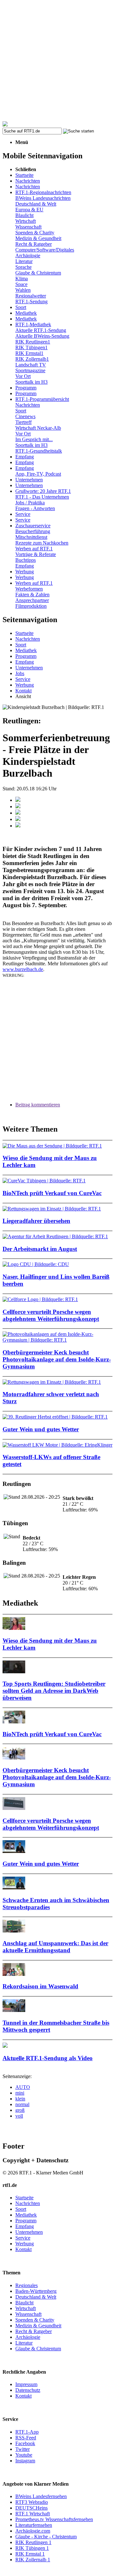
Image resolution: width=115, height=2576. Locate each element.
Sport (21, 307)
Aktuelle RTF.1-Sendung (41, 330)
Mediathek (26, 313)
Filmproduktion (31, 606)
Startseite (24, 175)
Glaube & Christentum (38, 273)
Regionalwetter (31, 296)
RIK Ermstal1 (29, 353)
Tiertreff (23, 422)
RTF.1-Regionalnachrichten (43, 192)
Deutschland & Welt (36, 204)
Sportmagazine (30, 370)
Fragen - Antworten (35, 508)
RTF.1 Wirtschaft (33, 2514)
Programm (26, 388)
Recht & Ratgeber (34, 244)
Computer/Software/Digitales (45, 250)
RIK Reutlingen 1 (33, 2542)
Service (23, 514)
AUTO (23, 2087)
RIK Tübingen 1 (32, 2548)
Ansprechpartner (32, 600)
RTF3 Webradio (32, 2502)
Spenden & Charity (35, 233)
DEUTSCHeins (31, 2508)
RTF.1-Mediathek (33, 324)
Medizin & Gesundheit (38, 238)
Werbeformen (29, 589)
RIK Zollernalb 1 (33, 2560)
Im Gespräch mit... (34, 439)
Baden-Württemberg (36, 2291)
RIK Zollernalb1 (32, 359)
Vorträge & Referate (36, 554)
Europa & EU (29, 210)
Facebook (25, 2443)
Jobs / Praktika (30, 503)
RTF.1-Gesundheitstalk (39, 451)
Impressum (26, 2384)
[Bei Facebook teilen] (18, 800)
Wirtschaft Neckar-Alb (38, 428)
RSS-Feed (26, 2438)
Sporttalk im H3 (31, 382)
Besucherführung (33, 531)
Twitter (23, 2449)
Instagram (25, 2461)
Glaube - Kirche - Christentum (46, 2537)
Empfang (25, 457)
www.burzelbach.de (23, 969)
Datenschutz (28, 2390)
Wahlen (23, 290)
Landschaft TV (31, 365)
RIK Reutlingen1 (33, 342)
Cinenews (25, 416)
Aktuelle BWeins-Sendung (42, 336)
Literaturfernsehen (34, 2525)
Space (21, 284)
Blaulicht (24, 215)
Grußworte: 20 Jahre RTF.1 (43, 491)
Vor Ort (23, 376)
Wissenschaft (28, 227)
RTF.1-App (27, 2432)
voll (19, 2116)
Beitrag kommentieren (38, 1105)
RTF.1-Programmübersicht (42, 399)
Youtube (24, 2455)
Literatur (24, 261)
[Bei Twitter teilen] (18, 806)
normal (22, 2104)
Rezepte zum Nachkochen (42, 543)
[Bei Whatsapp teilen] (18, 813)
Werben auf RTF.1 (34, 549)
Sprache (23, 267)
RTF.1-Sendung (31, 301)
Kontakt (23, 691)
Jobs (20, 673)
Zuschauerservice (33, 526)
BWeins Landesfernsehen (41, 2496)
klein (20, 2099)
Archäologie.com (33, 2531)
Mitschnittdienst (31, 537)
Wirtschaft (26, 221)
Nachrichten (28, 181)
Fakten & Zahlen (32, 595)
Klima (22, 279)
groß (20, 2110)
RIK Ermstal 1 (30, 2554)
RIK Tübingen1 (31, 347)
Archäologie (28, 256)
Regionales (27, 2285)
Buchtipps (26, 560)
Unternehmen (29, 480)
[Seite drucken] (18, 826)
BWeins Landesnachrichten (43, 198)
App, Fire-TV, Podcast (38, 474)
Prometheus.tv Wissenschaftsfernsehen (54, 2519)
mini (20, 2093)
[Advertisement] (57, 61)
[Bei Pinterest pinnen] (18, 819)
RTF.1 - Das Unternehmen (42, 497)
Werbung (25, 572)
